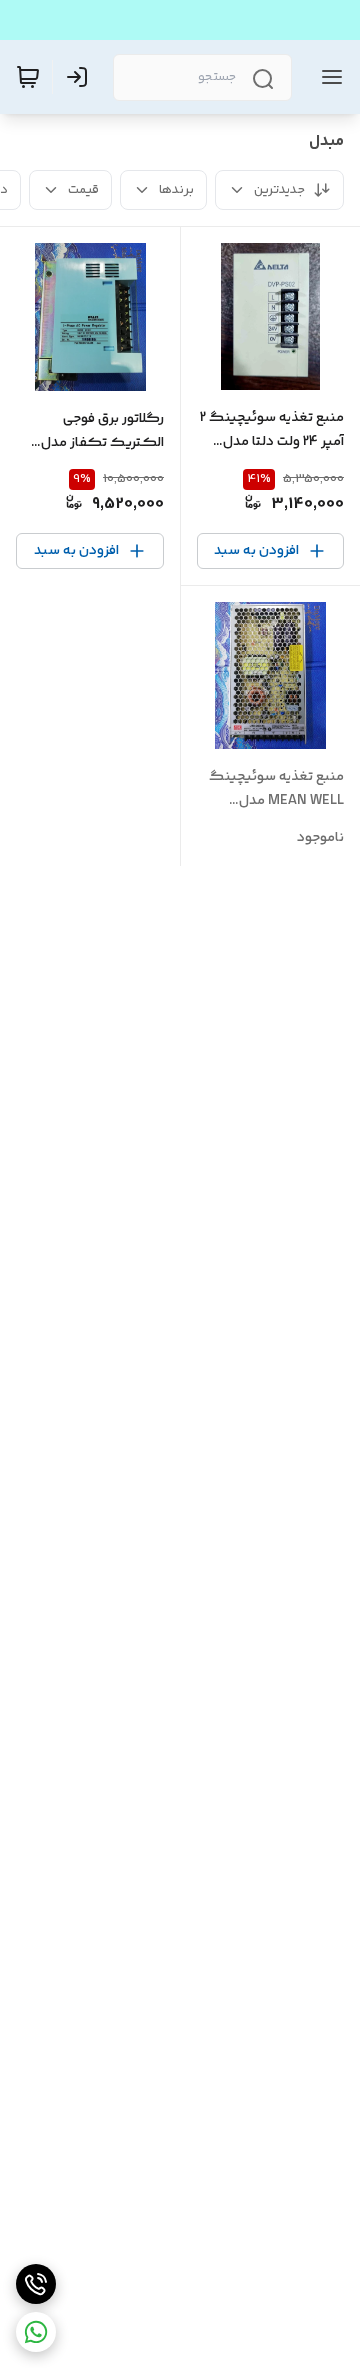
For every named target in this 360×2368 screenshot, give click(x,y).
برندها (176, 190)
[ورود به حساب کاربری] (81, 77)
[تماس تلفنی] (36, 2284)
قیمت (83, 190)
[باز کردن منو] (328, 77)
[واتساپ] (36, 2332)
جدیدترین (279, 190)
